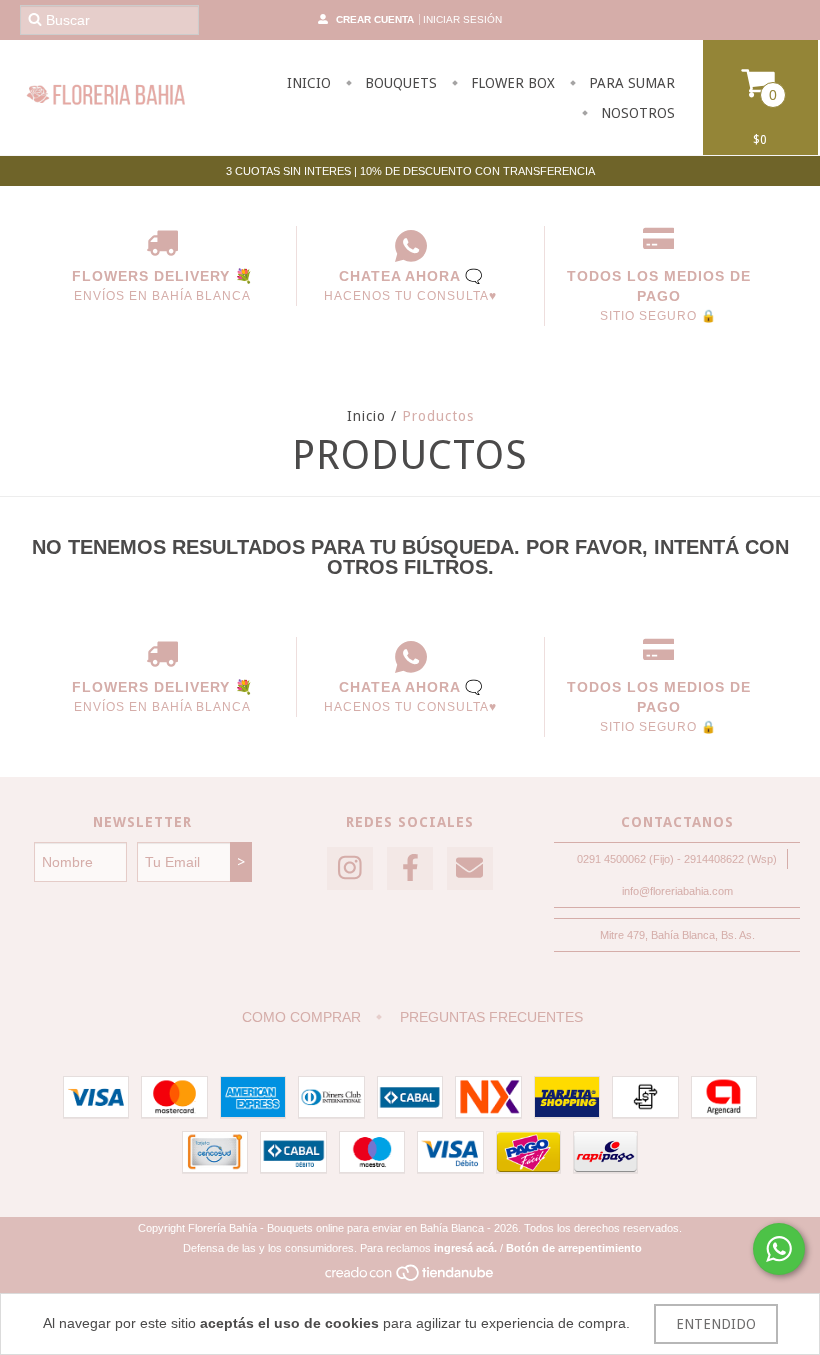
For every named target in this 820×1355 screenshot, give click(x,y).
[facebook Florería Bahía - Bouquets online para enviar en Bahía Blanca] (410, 868)
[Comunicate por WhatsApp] (779, 1249)
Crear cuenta (375, 19)
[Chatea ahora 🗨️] (410, 246)
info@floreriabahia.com (677, 891)
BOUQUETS (399, 83)
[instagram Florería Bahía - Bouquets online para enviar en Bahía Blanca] (350, 868)
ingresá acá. (465, 1248)
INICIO (309, 83)
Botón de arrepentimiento (574, 1248)
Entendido (716, 1324)
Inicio (366, 416)
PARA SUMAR (630, 83)
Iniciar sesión (462, 19)
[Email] (470, 868)
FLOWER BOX (511, 83)
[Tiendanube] (410, 1278)
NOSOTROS (636, 113)
